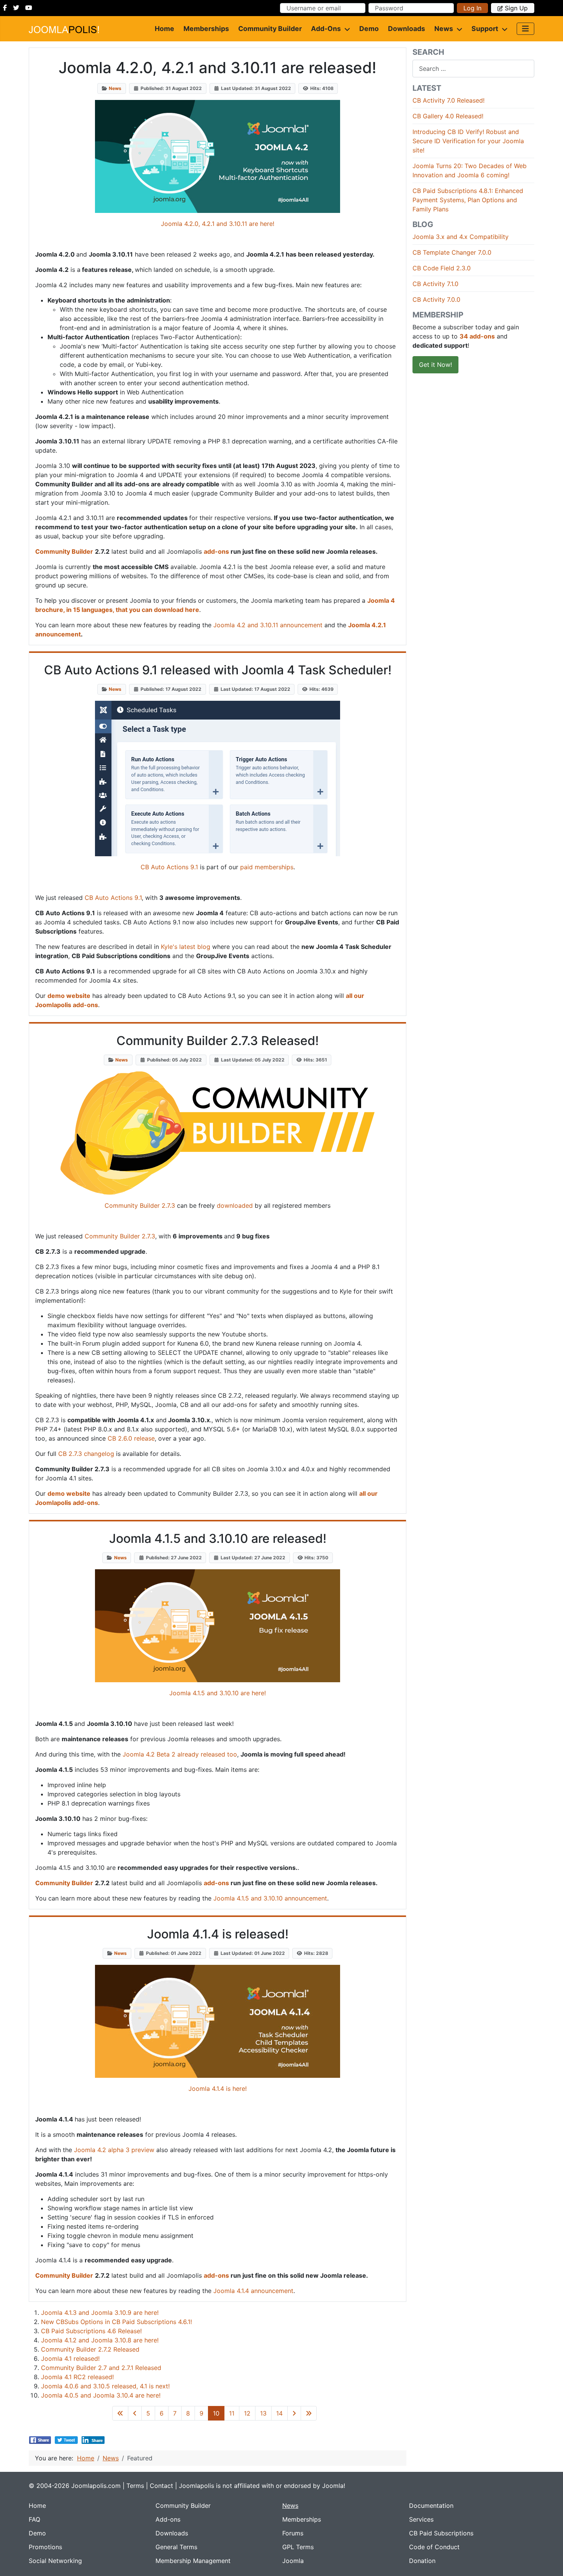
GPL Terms (298, 2547)
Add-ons (326, 29)
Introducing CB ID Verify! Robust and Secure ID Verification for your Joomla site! (468, 141)
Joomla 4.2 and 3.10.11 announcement (268, 625)
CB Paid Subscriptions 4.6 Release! (91, 2331)
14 (279, 2413)
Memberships (206, 29)
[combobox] (473, 68)
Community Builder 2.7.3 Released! (218, 1041)
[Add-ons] (345, 29)
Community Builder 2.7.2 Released (90, 2349)
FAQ (34, 2519)
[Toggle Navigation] (525, 29)
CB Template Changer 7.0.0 (452, 252)
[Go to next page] (294, 2413)
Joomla (293, 2561)
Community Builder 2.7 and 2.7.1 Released (101, 2368)
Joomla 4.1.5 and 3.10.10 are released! (218, 1538)
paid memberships (267, 867)
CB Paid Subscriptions (441, 2533)
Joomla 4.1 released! (70, 2358)
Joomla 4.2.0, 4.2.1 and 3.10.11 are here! (218, 224)
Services (421, 2519)
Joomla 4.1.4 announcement (253, 2291)
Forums (293, 2533)
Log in (472, 8)
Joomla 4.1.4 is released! (218, 1934)
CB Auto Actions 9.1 (169, 867)
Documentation (431, 2506)
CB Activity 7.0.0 (436, 299)
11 (232, 2413)
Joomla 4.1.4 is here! (218, 2089)
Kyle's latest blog (186, 947)
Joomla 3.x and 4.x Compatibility (461, 237)
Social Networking (55, 2561)
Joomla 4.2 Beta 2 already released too (180, 1754)
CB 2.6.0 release (131, 1438)
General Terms (176, 2547)
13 (263, 2413)
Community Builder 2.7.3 (140, 1205)
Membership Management (193, 2561)
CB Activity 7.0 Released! (448, 100)
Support (485, 29)
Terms (135, 2486)
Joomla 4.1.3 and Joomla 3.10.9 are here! (100, 2313)
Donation (422, 2561)
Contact (161, 2486)
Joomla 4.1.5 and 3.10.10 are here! (218, 1693)
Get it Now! (435, 365)
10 (216, 2413)
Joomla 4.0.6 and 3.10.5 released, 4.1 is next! (105, 2386)
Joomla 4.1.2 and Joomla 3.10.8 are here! (100, 2340)
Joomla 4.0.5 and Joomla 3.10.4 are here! (101, 2395)
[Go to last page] (309, 2413)
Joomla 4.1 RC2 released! (77, 2377)
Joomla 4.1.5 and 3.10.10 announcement (270, 1898)
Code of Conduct (434, 2547)
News (444, 29)
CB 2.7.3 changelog (86, 1454)
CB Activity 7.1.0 (435, 284)
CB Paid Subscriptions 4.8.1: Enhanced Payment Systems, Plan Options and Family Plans (468, 200)
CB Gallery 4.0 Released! (448, 116)
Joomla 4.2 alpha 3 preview (114, 2150)
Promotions (45, 2547)
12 (247, 2413)
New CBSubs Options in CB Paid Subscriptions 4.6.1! (116, 2322)
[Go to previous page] (135, 2413)
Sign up (516, 8)
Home (164, 29)
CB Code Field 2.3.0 (442, 268)
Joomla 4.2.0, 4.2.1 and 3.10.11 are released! (218, 68)
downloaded (235, 1205)
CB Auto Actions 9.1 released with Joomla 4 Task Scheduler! (218, 670)
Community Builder (270, 29)
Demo (369, 29)
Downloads (407, 29)
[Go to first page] (120, 2413)
